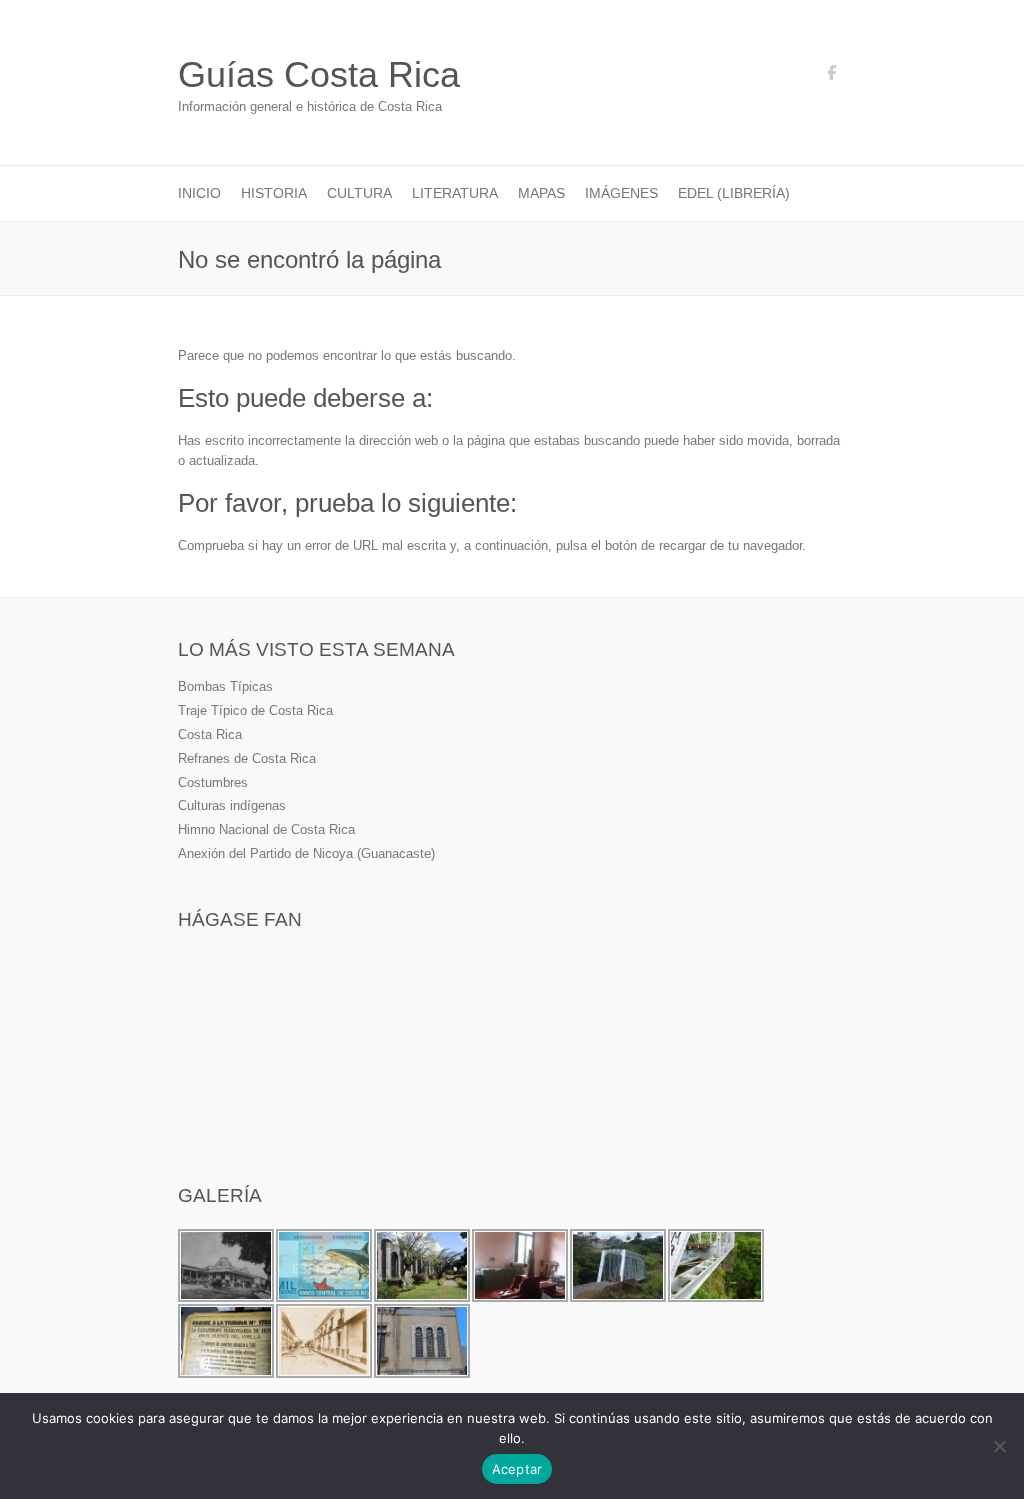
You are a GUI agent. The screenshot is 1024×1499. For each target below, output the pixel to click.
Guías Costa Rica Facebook (831, 76)
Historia (274, 193)
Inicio (199, 193)
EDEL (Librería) (734, 193)
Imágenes (621, 193)
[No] (999, 1446)
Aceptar (517, 1469)
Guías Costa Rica (319, 74)
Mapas (541, 193)
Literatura (455, 193)
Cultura (359, 193)
